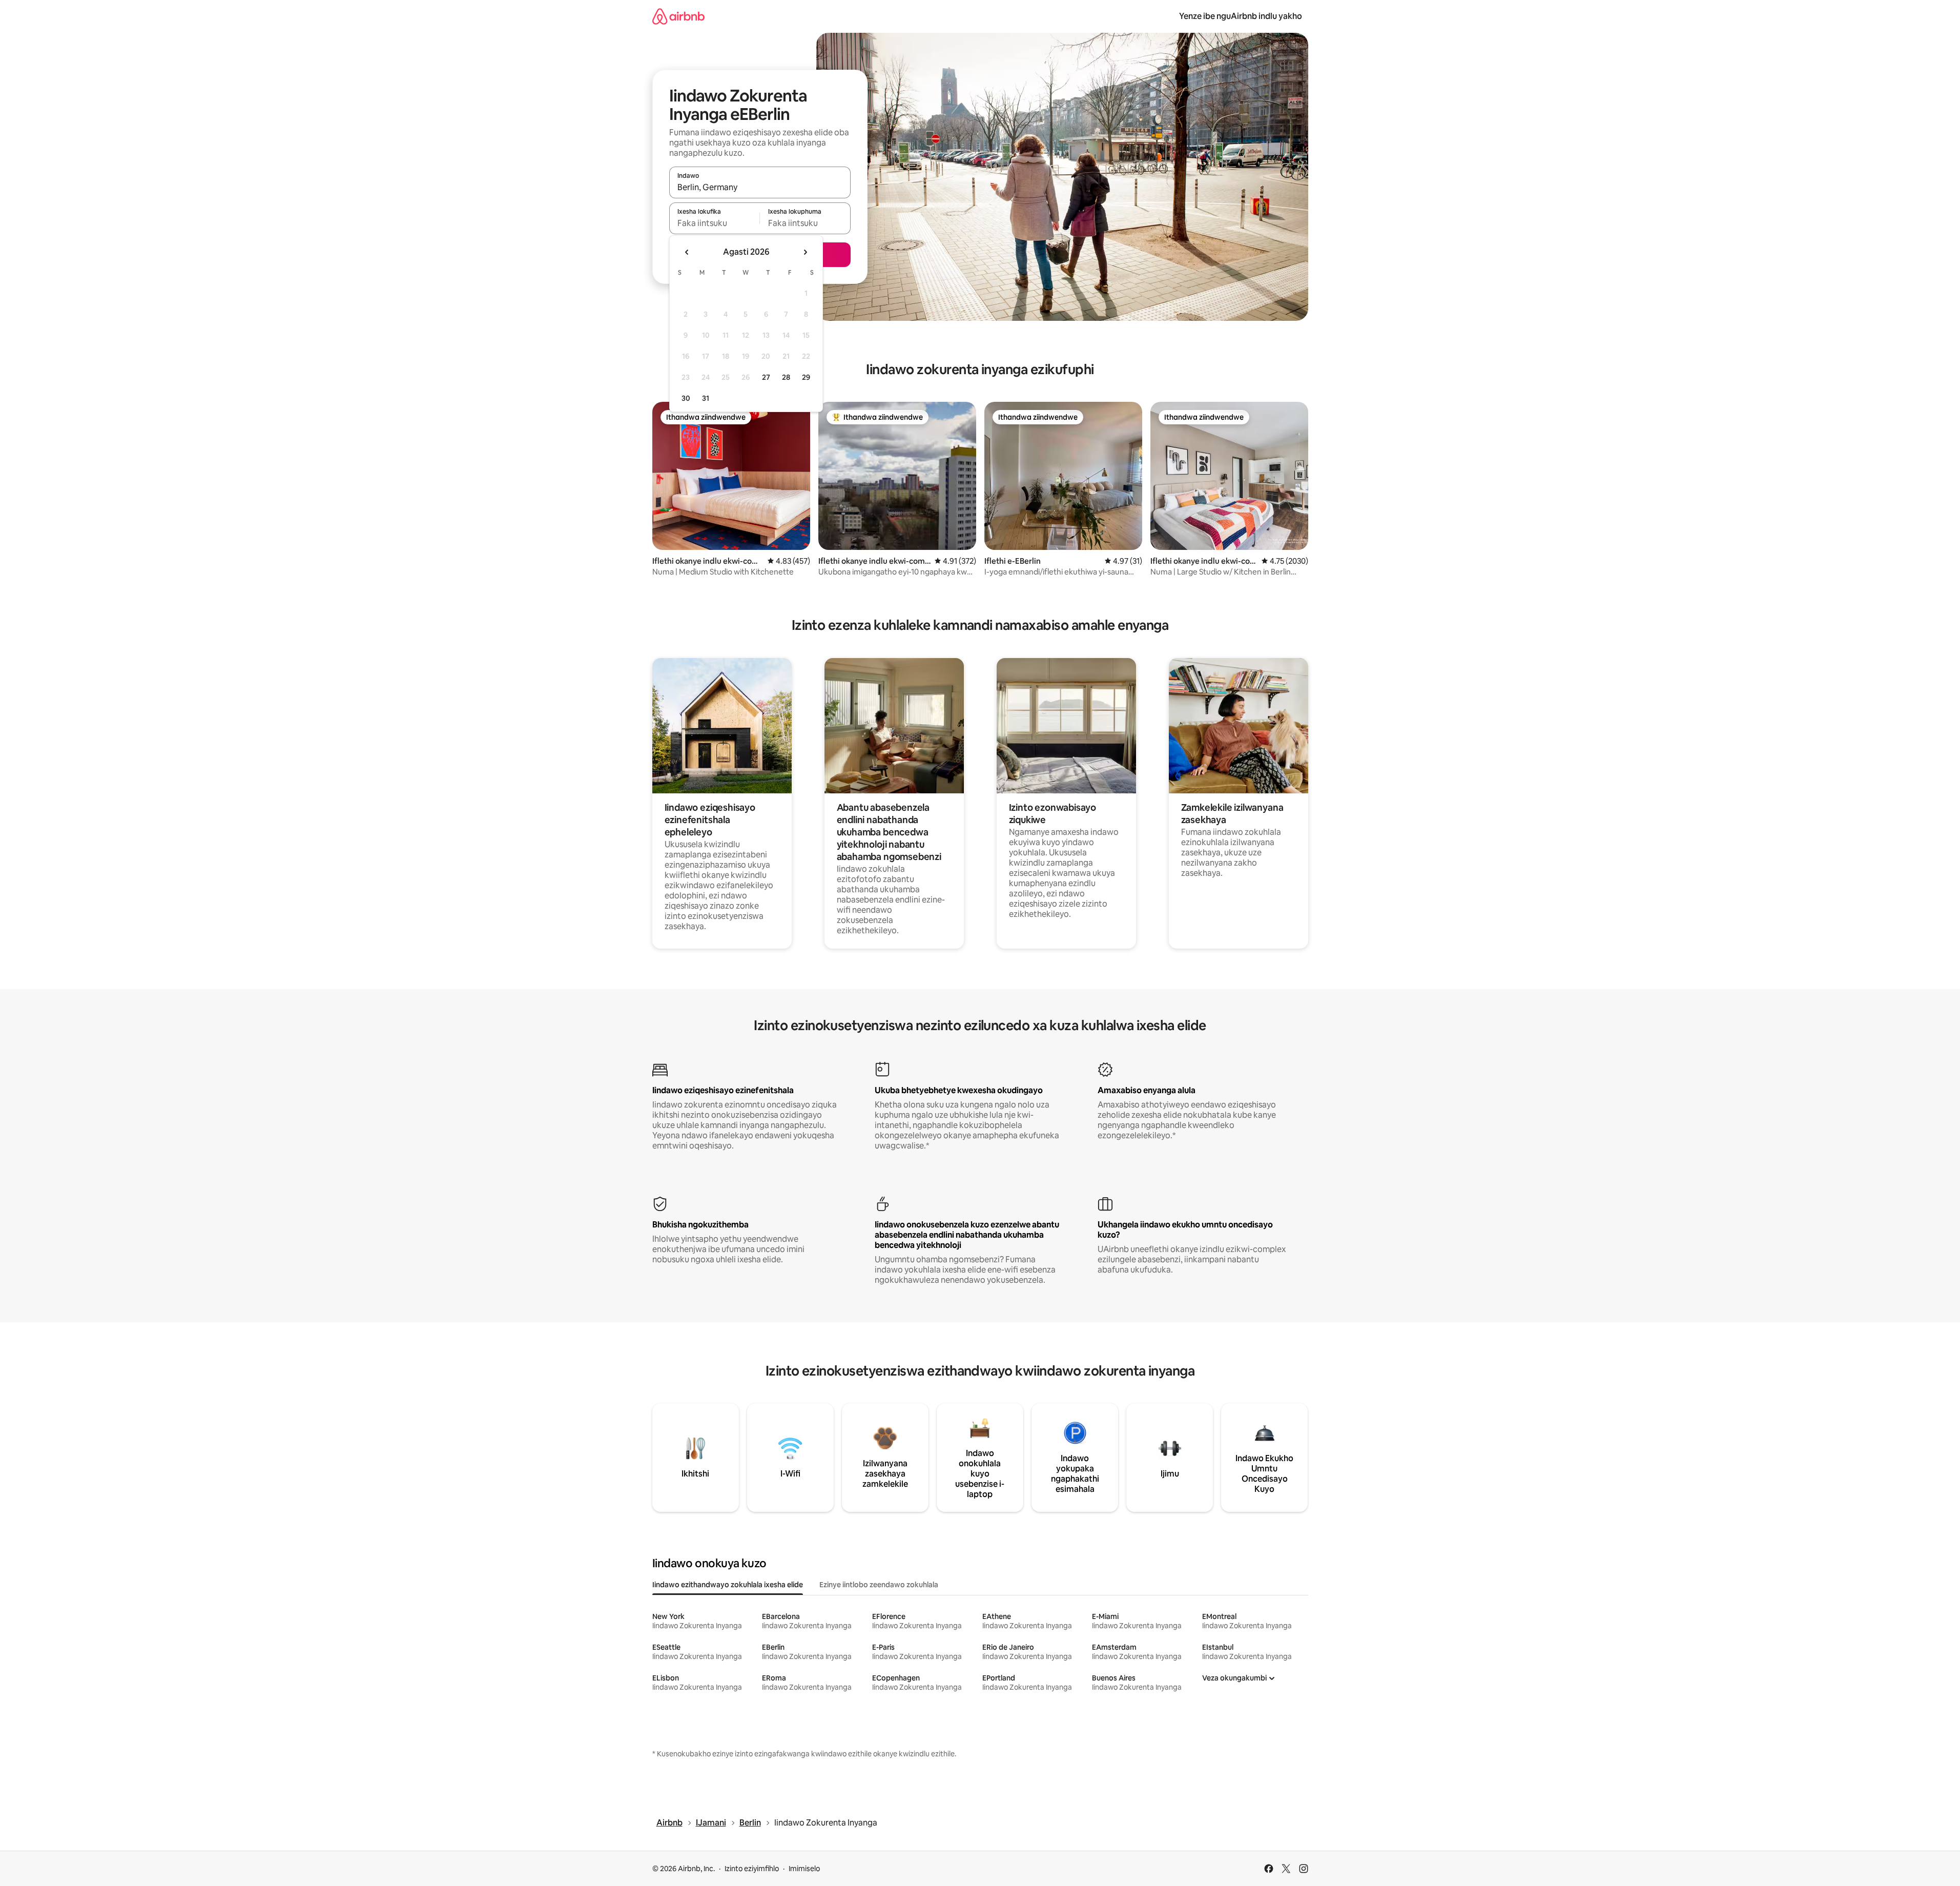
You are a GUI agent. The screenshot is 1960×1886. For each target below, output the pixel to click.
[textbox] (715, 223)
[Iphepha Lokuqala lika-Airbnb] (678, 16)
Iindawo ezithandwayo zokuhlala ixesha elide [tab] (728, 1585)
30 (686, 398)
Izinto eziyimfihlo (752, 1869)
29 (806, 377)
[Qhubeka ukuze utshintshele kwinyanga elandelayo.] (805, 252)
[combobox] (760, 187)
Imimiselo (804, 1869)
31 (706, 398)
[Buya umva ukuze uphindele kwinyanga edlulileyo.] (687, 252)
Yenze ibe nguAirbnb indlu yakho (1241, 16)
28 (786, 377)
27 (766, 377)
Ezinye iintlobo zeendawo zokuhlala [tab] (879, 1585)
